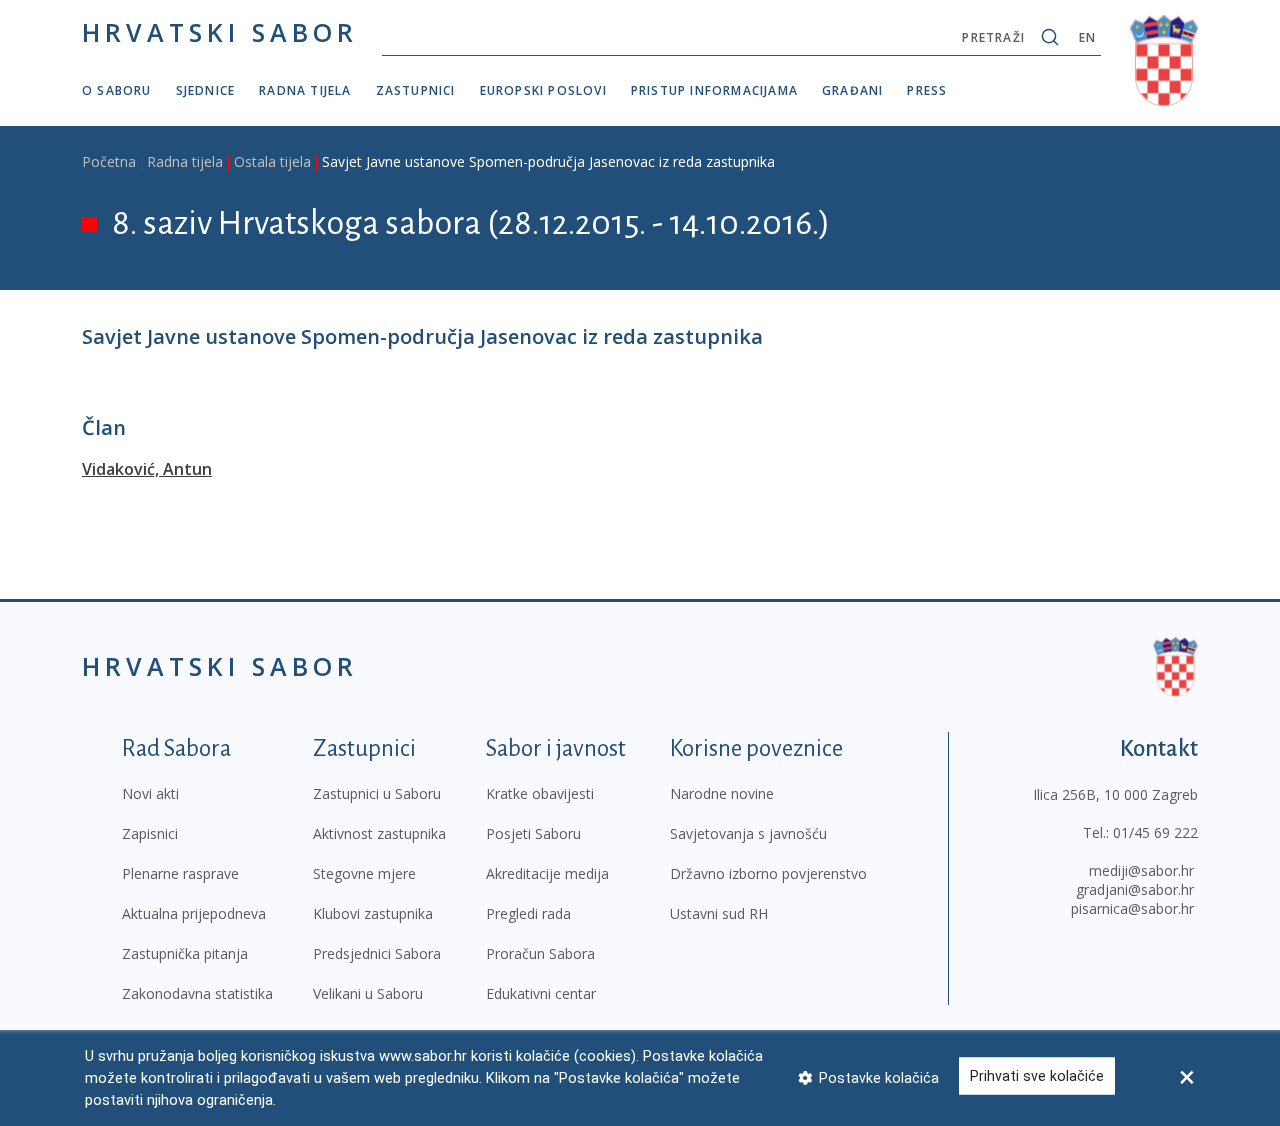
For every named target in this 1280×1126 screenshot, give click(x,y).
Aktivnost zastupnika (379, 833)
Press (927, 90)
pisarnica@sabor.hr (1132, 908)
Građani (852, 90)
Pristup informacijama (714, 90)
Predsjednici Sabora (377, 953)
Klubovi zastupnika (373, 913)
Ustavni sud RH (719, 913)
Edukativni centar (541, 993)
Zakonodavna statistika (197, 993)
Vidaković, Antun (147, 469)
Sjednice (206, 90)
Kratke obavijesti (540, 793)
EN (1087, 37)
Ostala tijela (272, 161)
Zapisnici (150, 833)
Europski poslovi (543, 90)
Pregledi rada (528, 913)
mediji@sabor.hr (1141, 870)
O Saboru (117, 90)
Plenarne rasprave (180, 873)
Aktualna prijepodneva (194, 913)
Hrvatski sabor (220, 32)
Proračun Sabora (540, 953)
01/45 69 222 (1155, 832)
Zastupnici (416, 90)
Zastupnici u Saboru (377, 793)
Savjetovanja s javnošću (748, 833)
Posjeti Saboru (533, 833)
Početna (109, 161)
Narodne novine (722, 793)
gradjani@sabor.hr (1135, 889)
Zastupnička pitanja (185, 953)
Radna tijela (305, 90)
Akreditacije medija (547, 873)
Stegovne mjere (364, 873)
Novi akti (150, 793)
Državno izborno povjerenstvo (768, 873)
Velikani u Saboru (368, 993)
